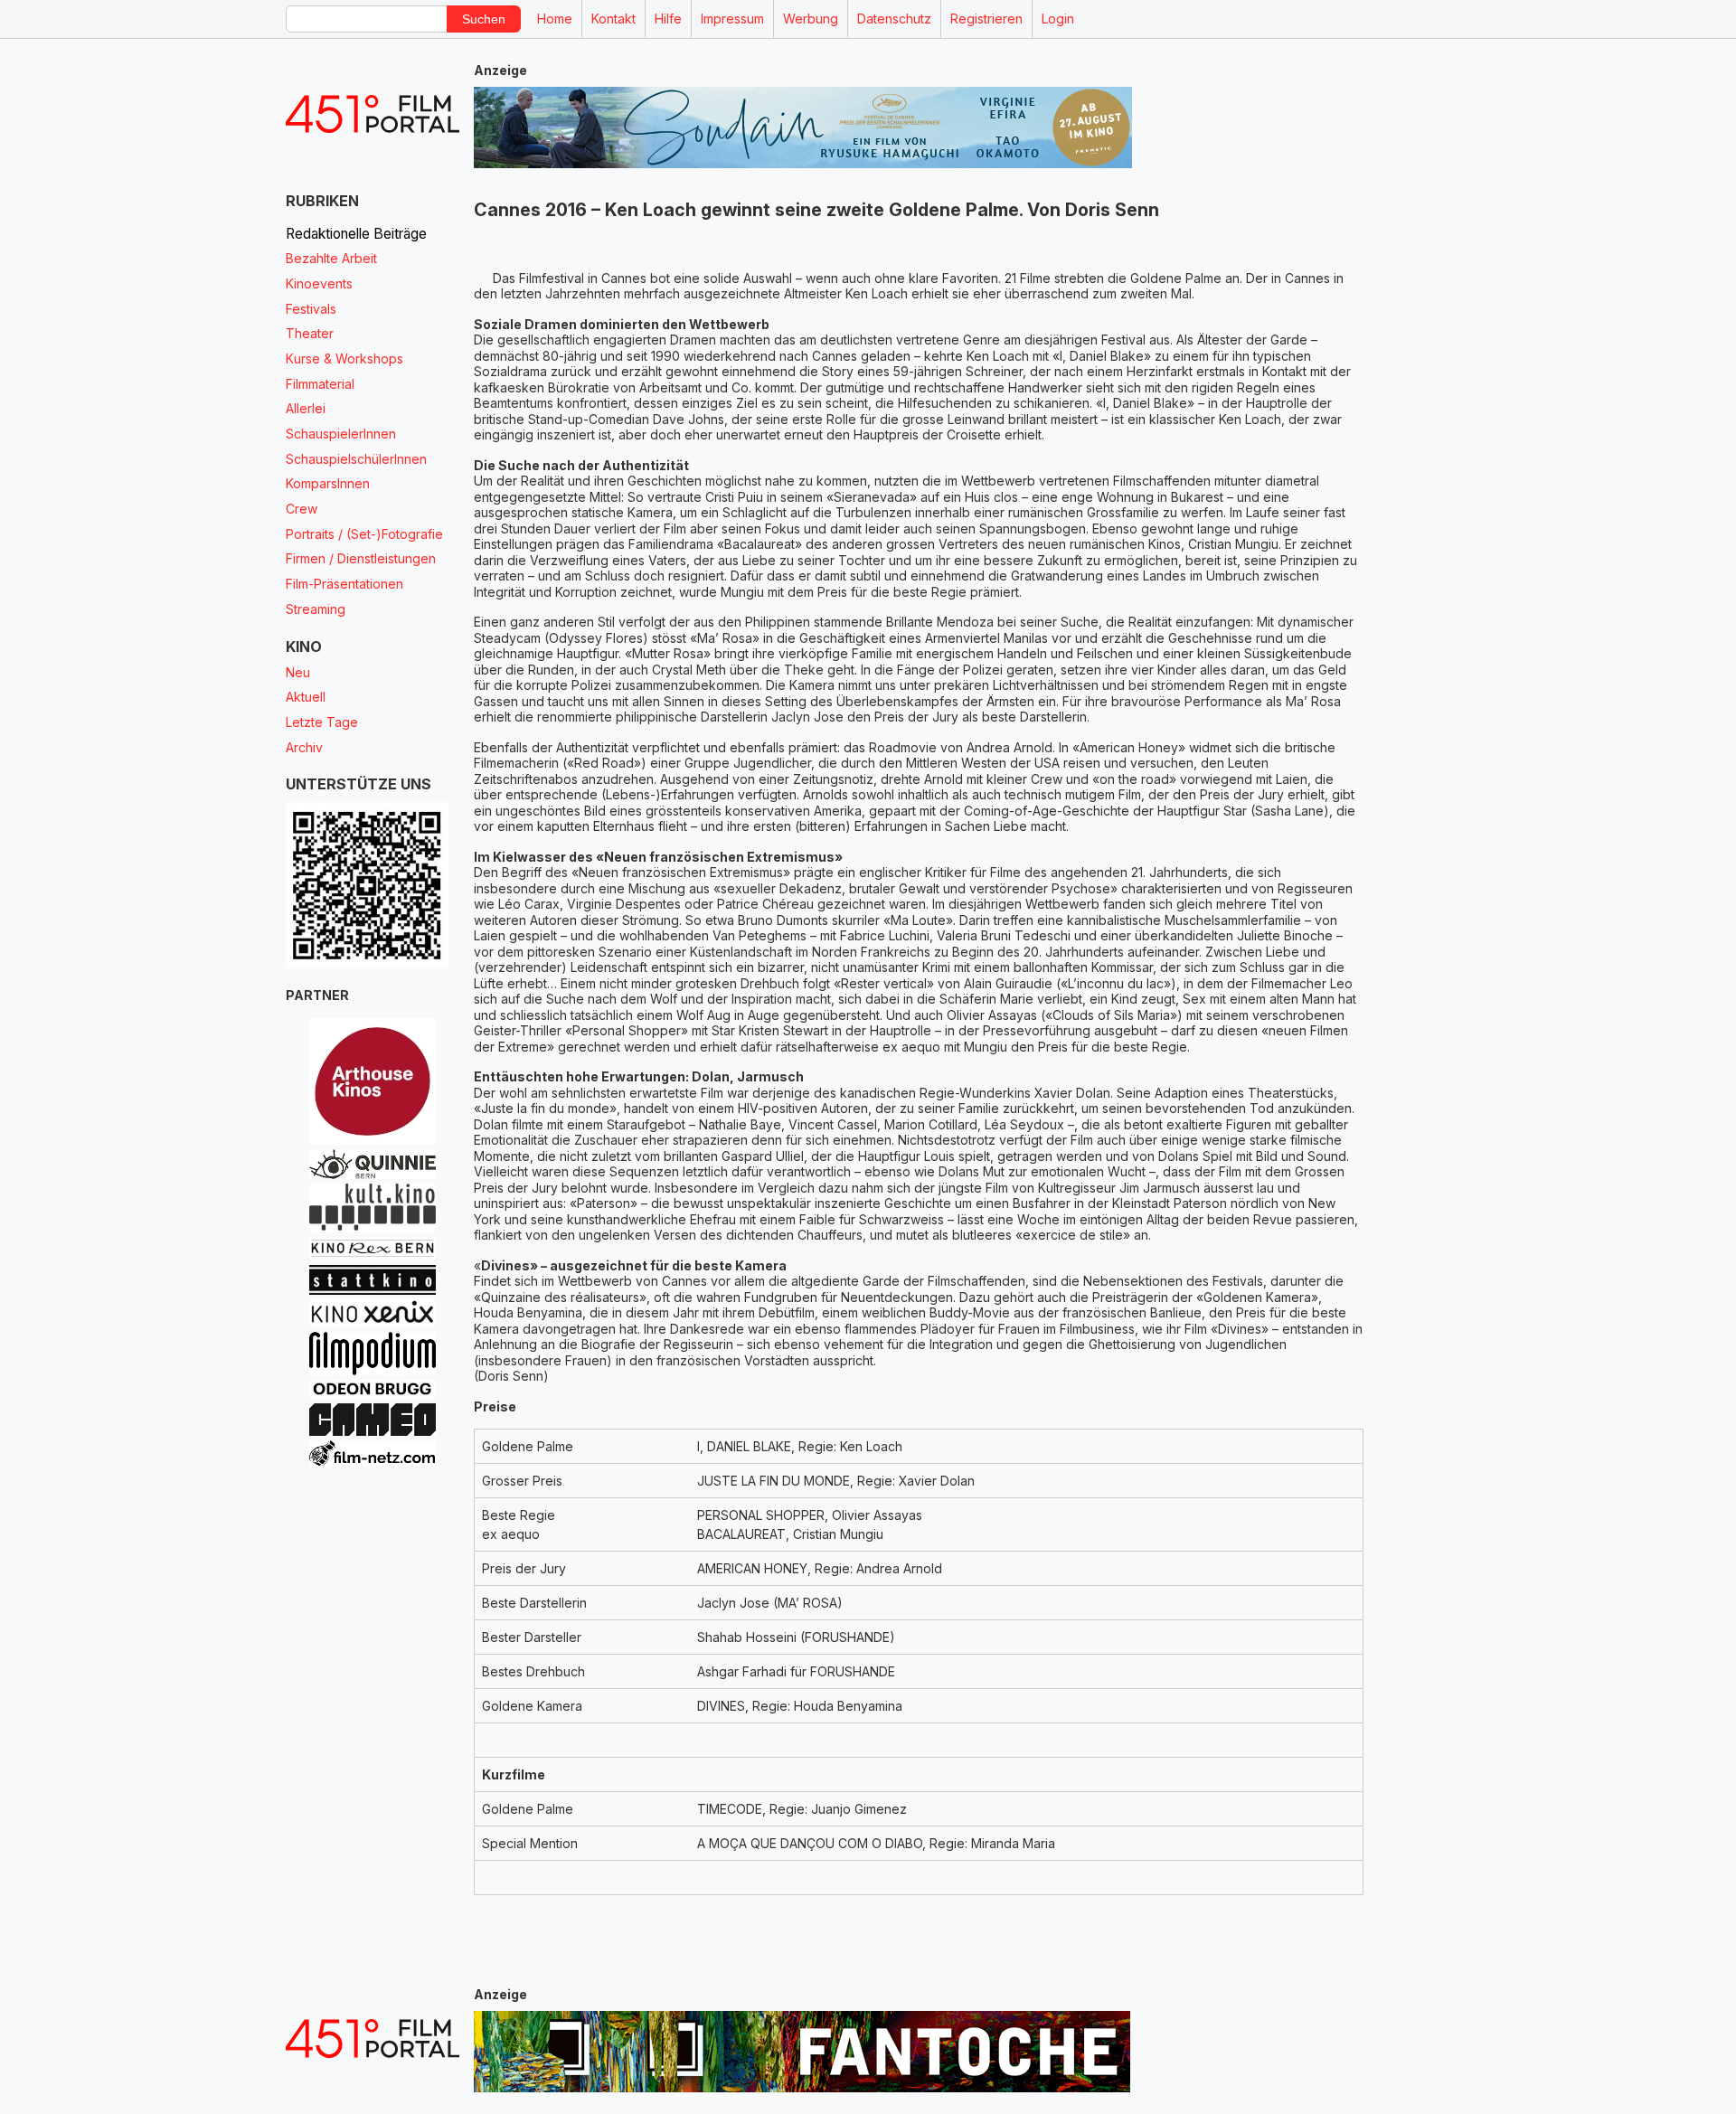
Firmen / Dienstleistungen (361, 558)
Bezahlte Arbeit (331, 258)
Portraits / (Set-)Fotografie (364, 534)
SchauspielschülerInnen (356, 459)
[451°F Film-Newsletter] (373, 114)
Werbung (811, 19)
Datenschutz (894, 19)
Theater (310, 333)
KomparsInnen (328, 483)
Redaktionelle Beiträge (356, 234)
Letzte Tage (322, 722)
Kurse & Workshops (344, 359)
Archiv (304, 747)
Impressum (732, 19)
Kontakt (613, 19)
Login (1058, 19)
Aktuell (306, 697)
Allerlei (306, 408)
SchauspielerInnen (341, 434)
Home (555, 19)
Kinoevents (319, 283)
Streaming (316, 609)
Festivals (311, 309)
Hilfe (668, 19)
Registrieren (986, 19)
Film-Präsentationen (344, 584)
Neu (298, 672)
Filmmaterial (320, 384)
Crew (302, 509)
